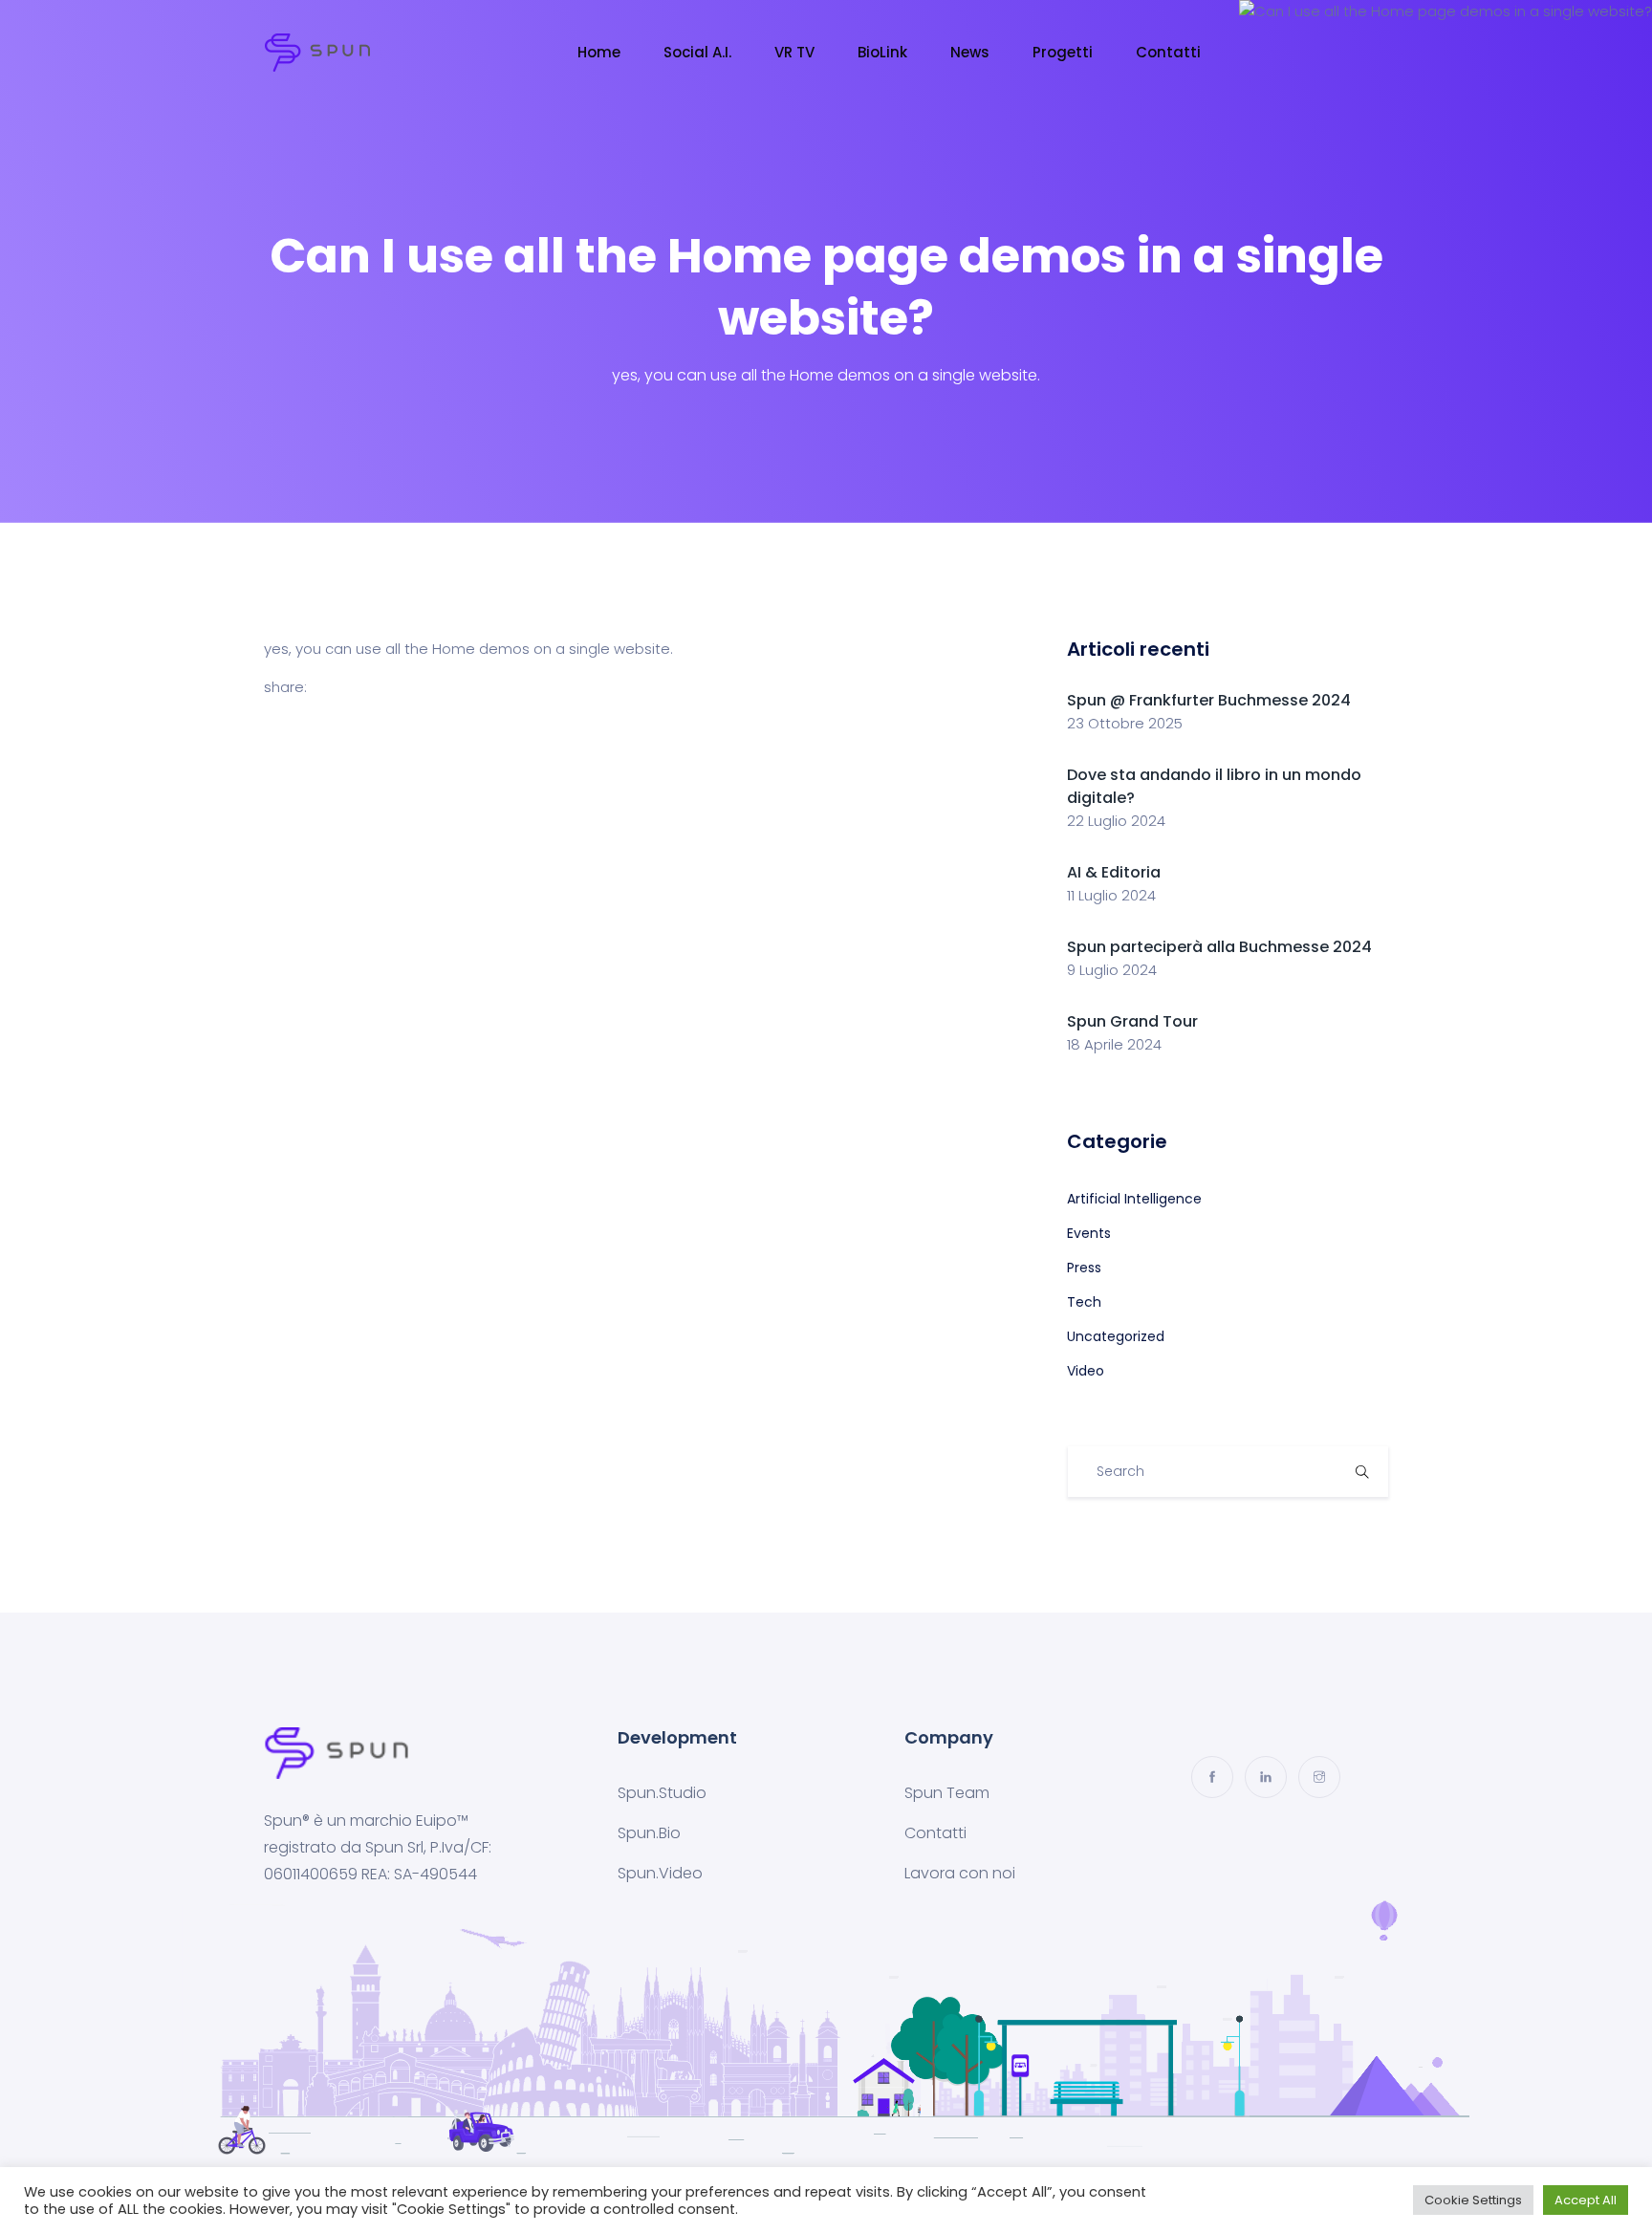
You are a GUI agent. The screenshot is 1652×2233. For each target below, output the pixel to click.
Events (1089, 1233)
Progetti (1063, 52)
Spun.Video (660, 1873)
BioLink (882, 52)
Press (1084, 1268)
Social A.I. (697, 52)
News (970, 52)
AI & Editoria (1114, 872)
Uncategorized (1116, 1336)
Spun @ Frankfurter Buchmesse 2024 (1209, 700)
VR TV (794, 52)
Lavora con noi (960, 1873)
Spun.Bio (649, 1833)
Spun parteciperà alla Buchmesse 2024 (1219, 947)
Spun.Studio (662, 1793)
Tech (1084, 1302)
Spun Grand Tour (1132, 1021)
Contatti (1168, 52)
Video (1086, 1371)
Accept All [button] (1586, 2200)
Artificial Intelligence (1134, 1199)
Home (599, 52)
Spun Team (947, 1793)
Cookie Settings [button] (1473, 2200)
